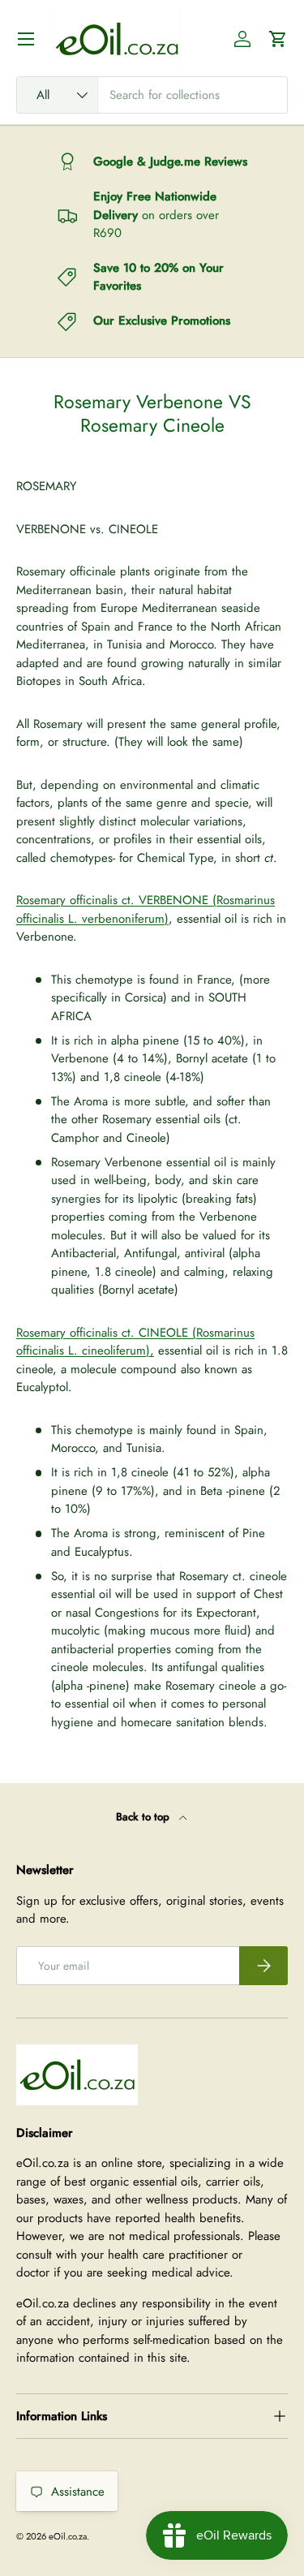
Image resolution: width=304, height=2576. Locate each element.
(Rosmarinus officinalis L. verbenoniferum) (146, 909)
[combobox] (152, 95)
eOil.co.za (68, 2536)
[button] (278, 39)
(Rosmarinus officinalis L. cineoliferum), (135, 1342)
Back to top (144, 1817)
